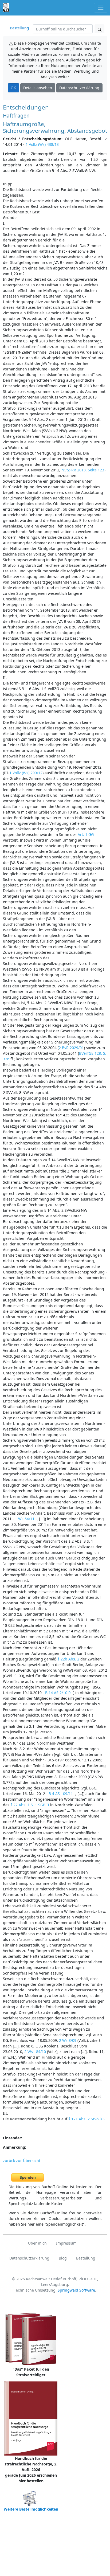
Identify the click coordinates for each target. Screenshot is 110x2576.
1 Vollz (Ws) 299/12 (26, 773)
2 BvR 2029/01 (71, 1048)
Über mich (37, 2243)
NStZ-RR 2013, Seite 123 (83, 470)
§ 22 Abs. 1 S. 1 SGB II (30, 1805)
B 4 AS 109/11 (61, 1794)
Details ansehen (38, 88)
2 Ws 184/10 (35, 2052)
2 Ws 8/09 (68, 2040)
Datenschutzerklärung (79, 88)
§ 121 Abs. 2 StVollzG (87, 2119)
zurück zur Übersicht (22, 2161)
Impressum (66, 2243)
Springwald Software (76, 2290)
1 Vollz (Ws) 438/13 (42, 144)
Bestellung (19, 28)
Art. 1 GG (86, 834)
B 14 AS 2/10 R (58, 1693)
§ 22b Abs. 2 (68, 1659)
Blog (63, 2258)
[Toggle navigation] (101, 8)
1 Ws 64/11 (25, 1519)
